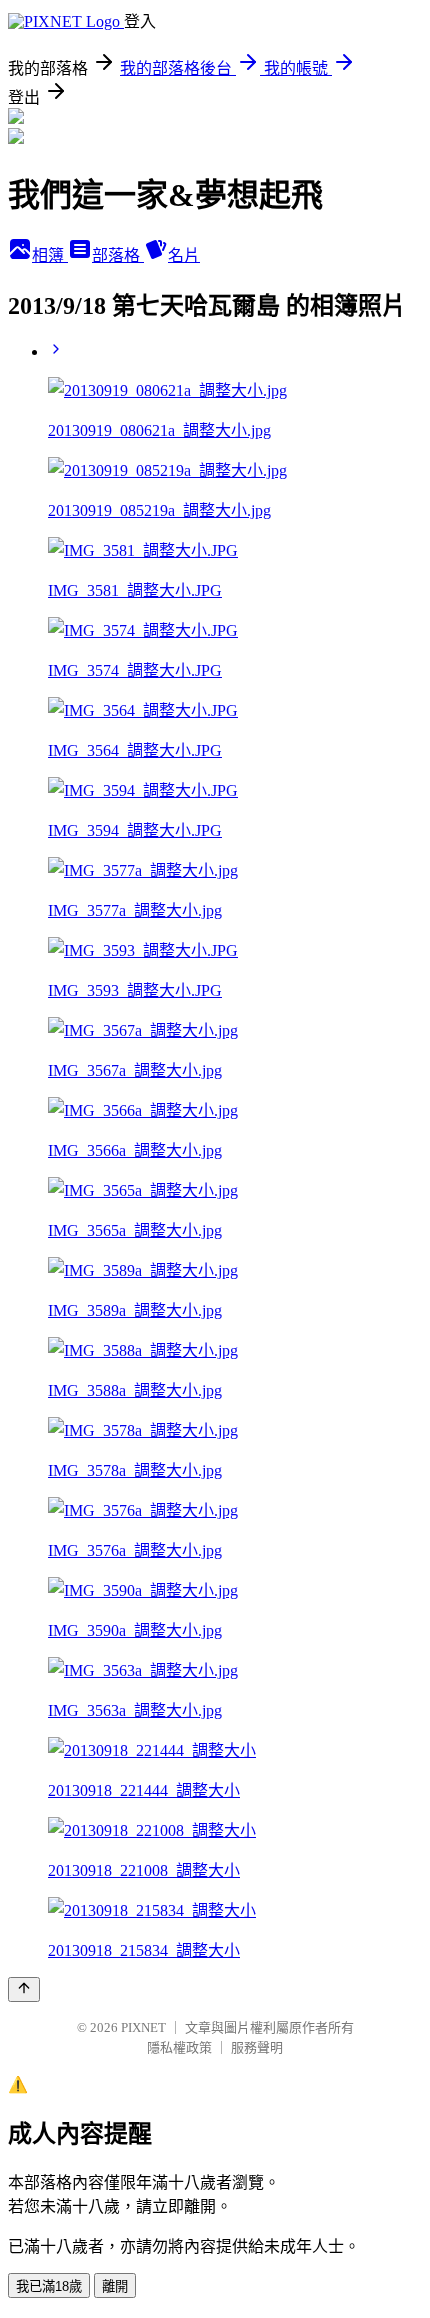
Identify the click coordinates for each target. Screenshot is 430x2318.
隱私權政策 (179, 2047)
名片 (184, 255)
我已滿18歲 (49, 2286)
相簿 (50, 255)
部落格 (118, 255)
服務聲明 (257, 2047)
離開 (115, 2286)
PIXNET (143, 2027)
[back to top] (24, 1989)
